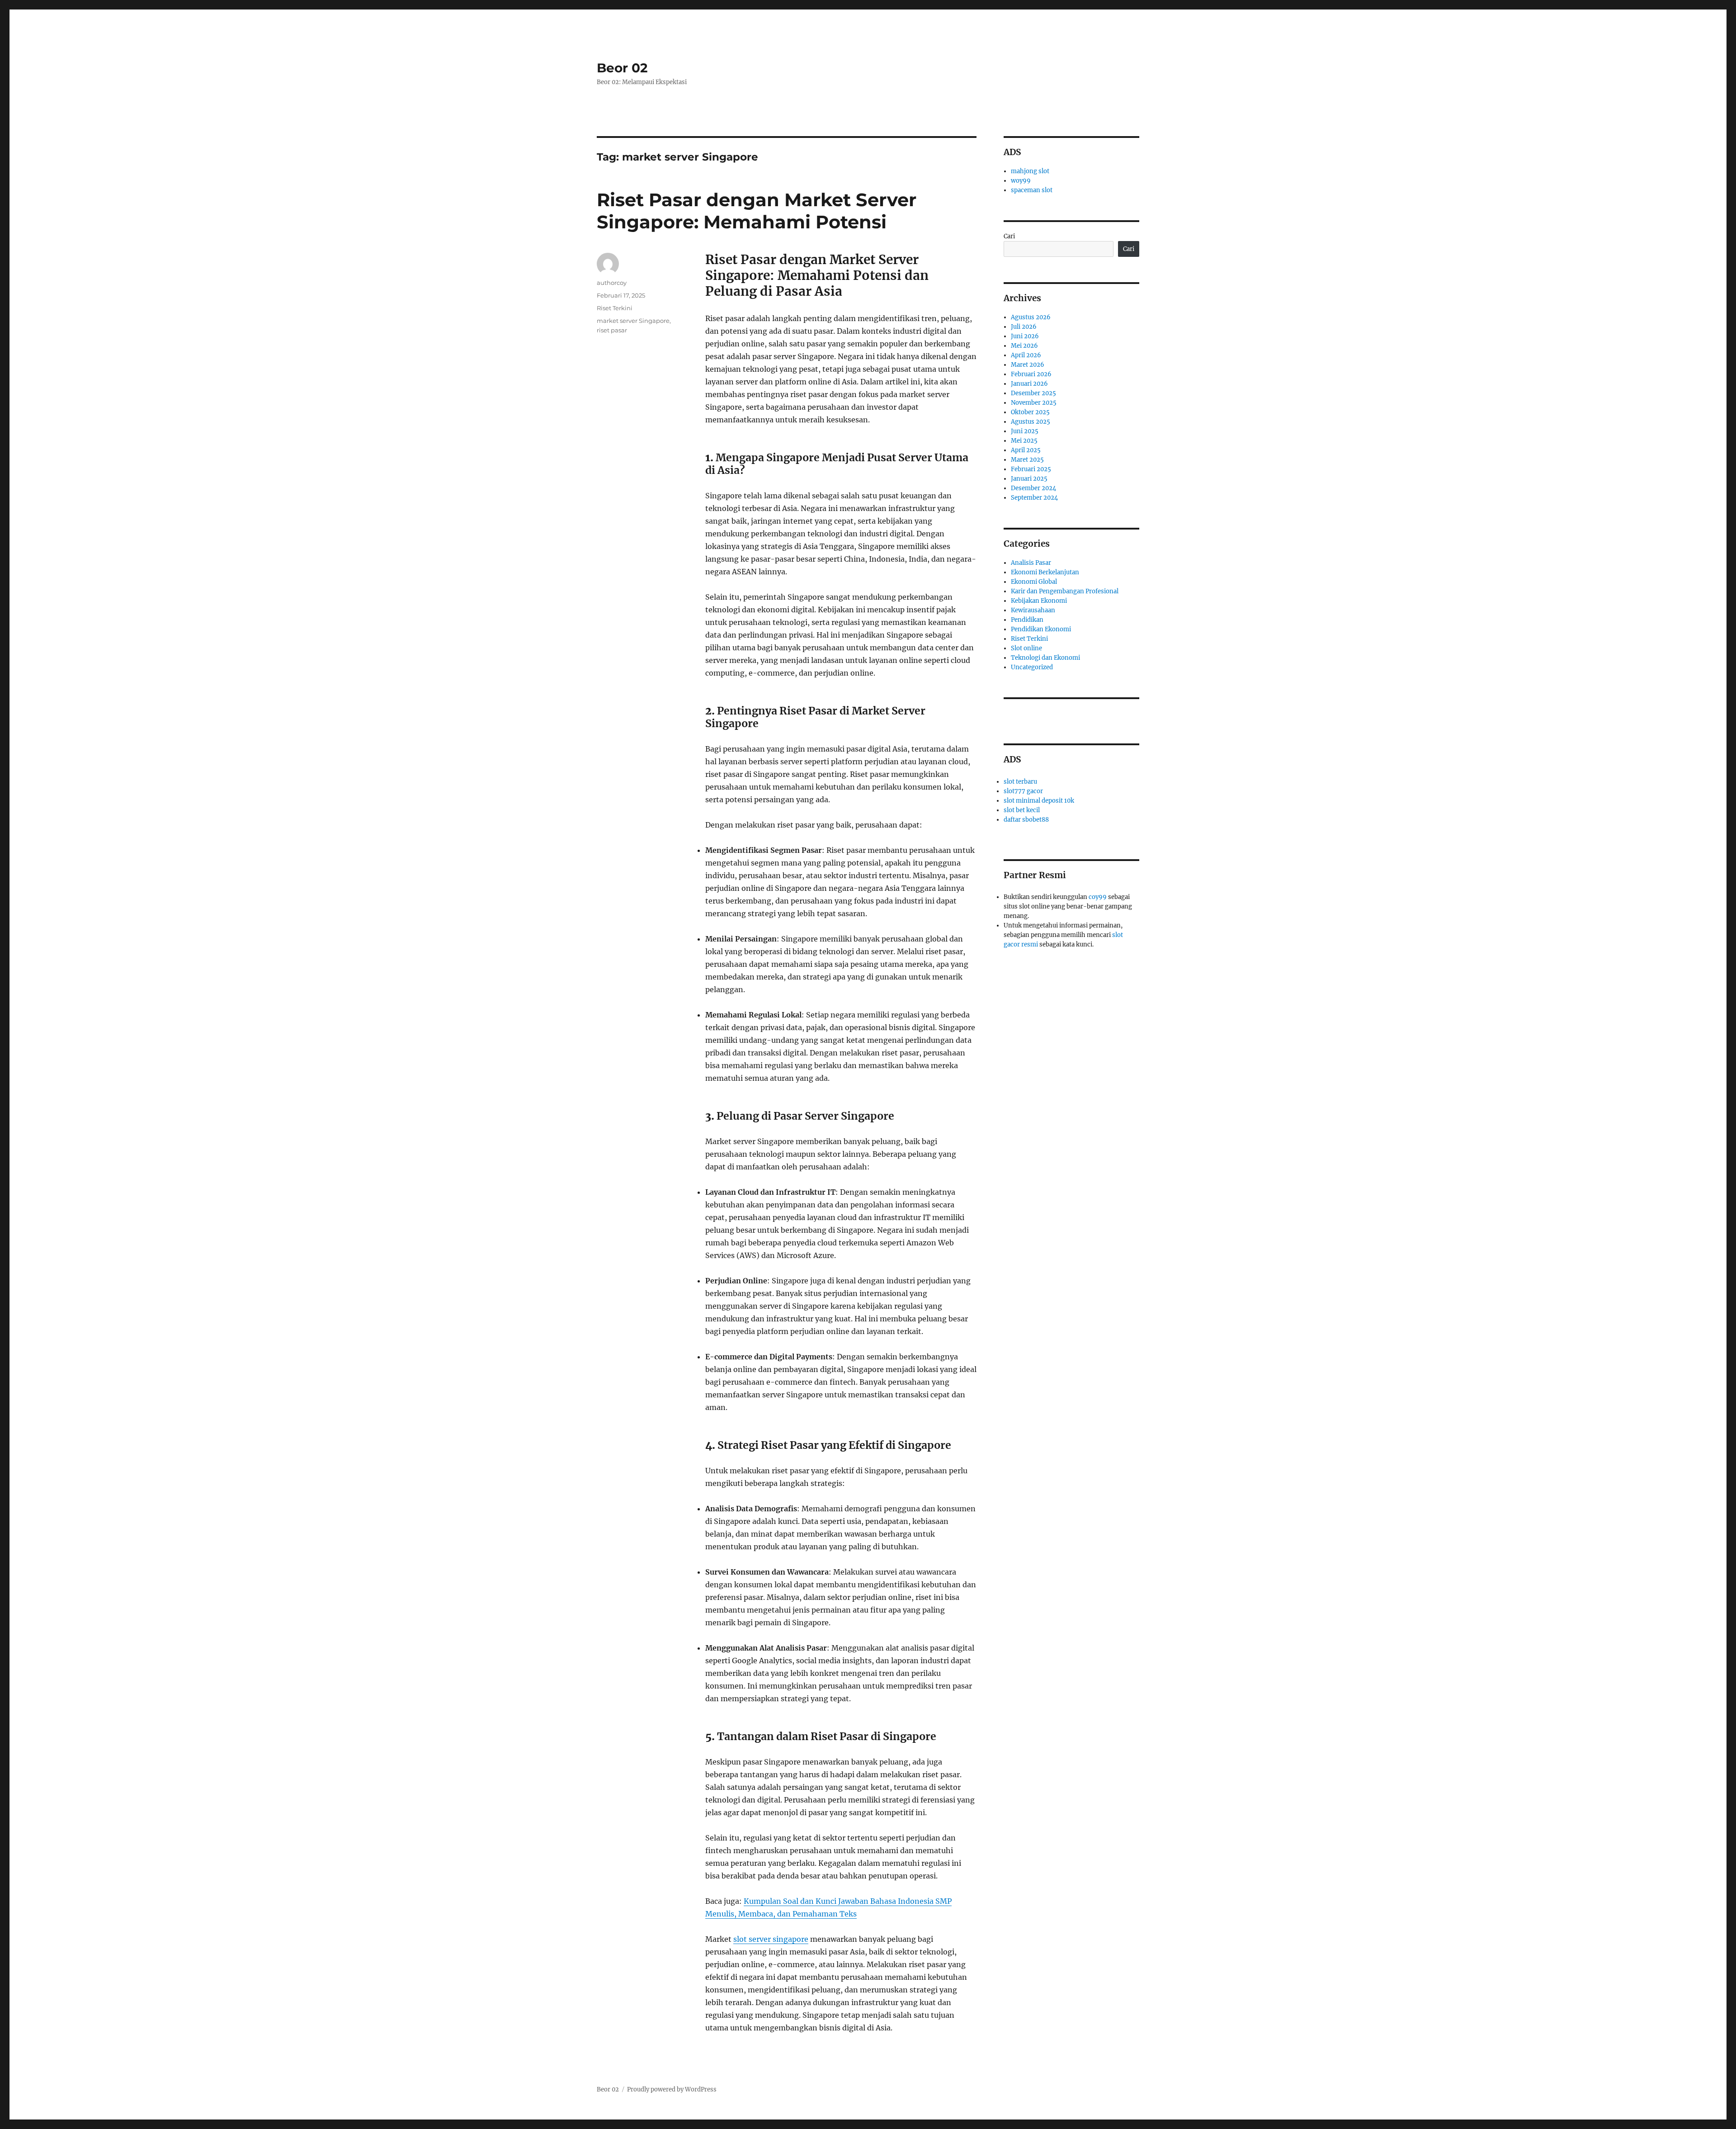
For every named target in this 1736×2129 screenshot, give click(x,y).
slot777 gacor (1023, 791)
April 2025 (1026, 450)
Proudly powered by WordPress (672, 2089)
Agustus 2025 (1031, 422)
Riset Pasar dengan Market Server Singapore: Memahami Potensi (757, 211)
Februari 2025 (1031, 469)
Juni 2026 (1025, 336)
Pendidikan (1027, 620)
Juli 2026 (1024, 327)
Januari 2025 (1029, 479)
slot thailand (1022, 713)
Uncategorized (1032, 667)
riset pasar (612, 330)
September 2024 (1034, 498)
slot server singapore (771, 1939)
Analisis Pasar (1031, 563)
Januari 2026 (1029, 384)
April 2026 (1026, 355)
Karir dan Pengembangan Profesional (1065, 591)
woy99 (1021, 181)
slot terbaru (1020, 782)
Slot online (1026, 648)
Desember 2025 (1033, 393)
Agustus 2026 (1031, 317)
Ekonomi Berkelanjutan (1045, 572)
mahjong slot (1030, 171)
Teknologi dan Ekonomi (1045, 658)
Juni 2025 (1025, 431)
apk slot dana (1060, 713)
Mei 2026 (1024, 346)
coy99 (1098, 897)
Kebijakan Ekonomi (1039, 601)
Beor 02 (622, 68)
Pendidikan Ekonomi (1041, 629)
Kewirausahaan (1033, 610)
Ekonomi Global (1034, 582)
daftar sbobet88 (1026, 820)
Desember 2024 (1033, 488)
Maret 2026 (1028, 365)
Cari (1009, 236)
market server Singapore (633, 321)
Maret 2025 (1027, 460)
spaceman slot (1032, 190)
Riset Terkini (615, 308)
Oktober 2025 (1030, 412)
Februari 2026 (1031, 374)
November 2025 (1034, 403)
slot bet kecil (1022, 810)
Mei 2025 (1024, 441)
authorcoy (612, 283)
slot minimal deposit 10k (1039, 801)
